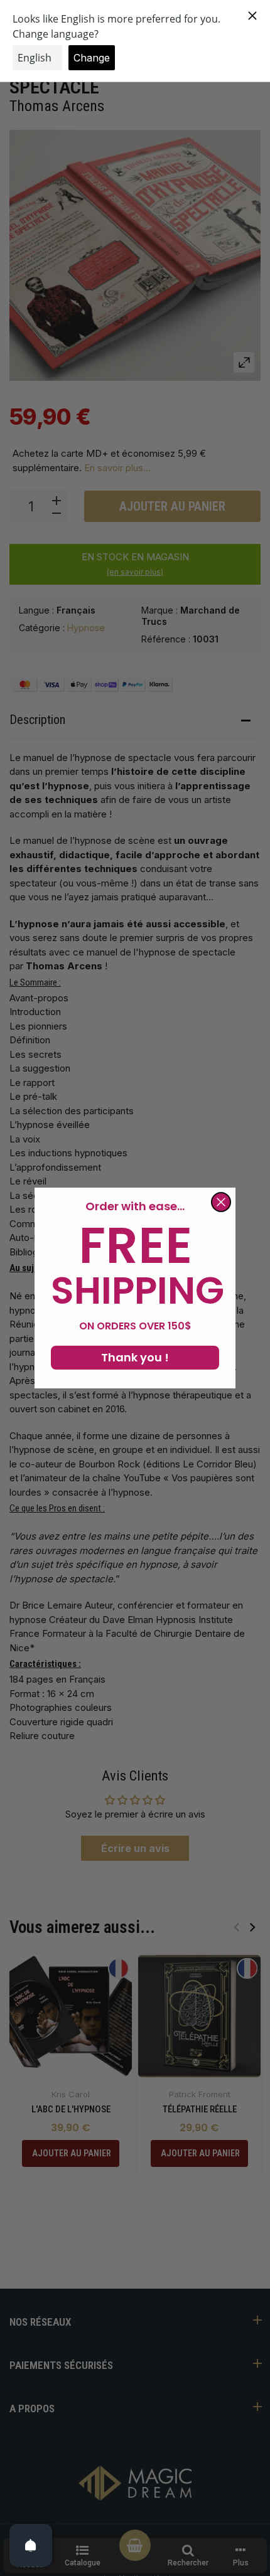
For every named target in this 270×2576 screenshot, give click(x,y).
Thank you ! (135, 1357)
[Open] (31, 2545)
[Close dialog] (221, 1202)
